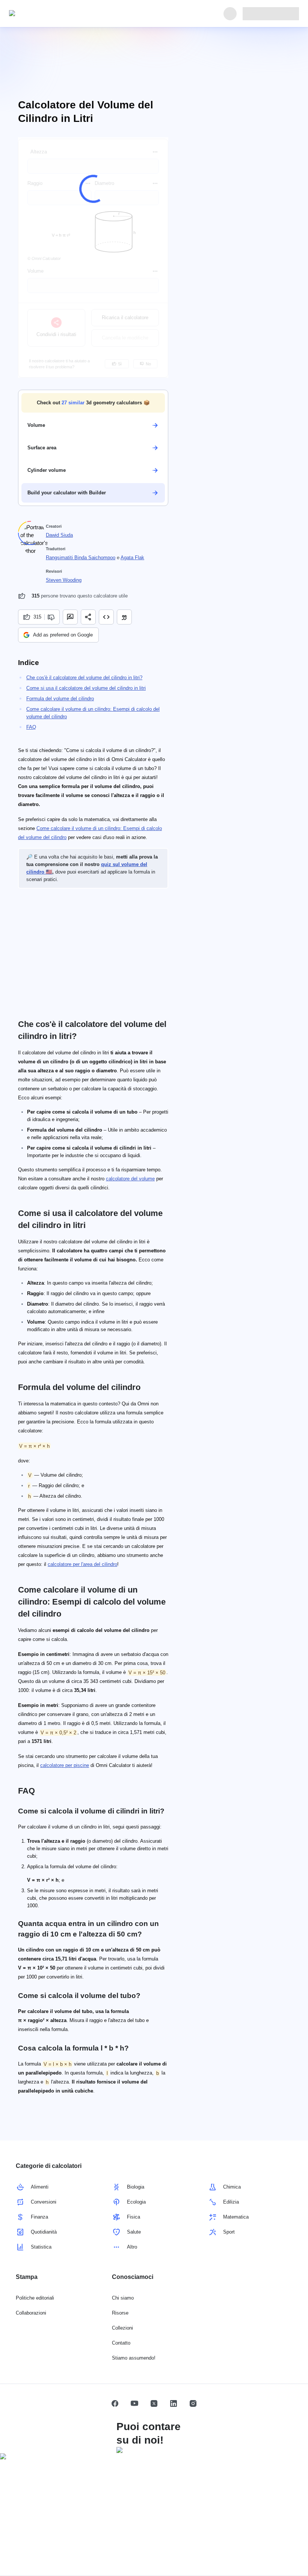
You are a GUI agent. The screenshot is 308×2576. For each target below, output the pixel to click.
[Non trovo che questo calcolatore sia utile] (52, 617)
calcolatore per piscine (65, 1765)
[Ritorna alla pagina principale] (44, 14)
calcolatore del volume (130, 1179)
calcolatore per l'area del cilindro (82, 1564)
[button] (93, 403)
